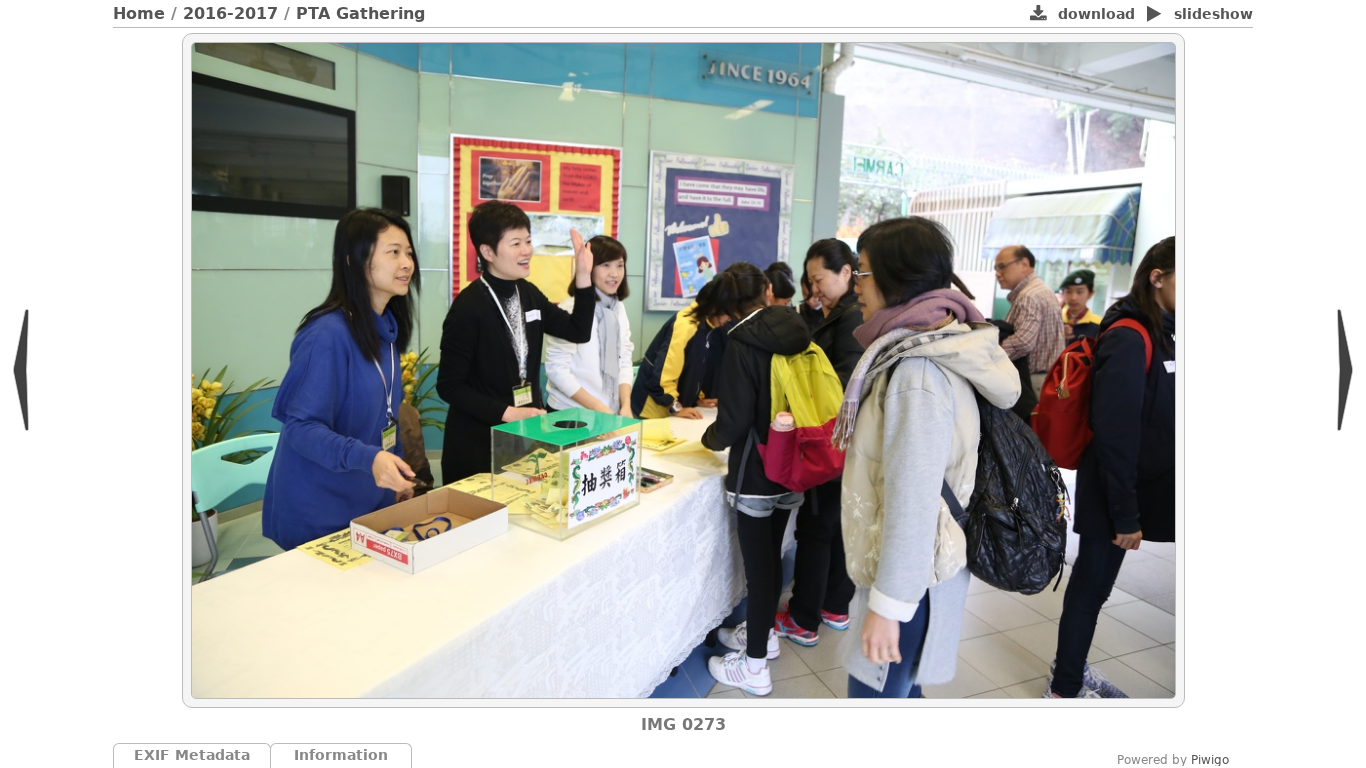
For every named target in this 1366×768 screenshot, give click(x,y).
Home (139, 13)
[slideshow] (1154, 15)
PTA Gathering (360, 13)
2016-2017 (230, 13)
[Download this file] (1038, 15)
